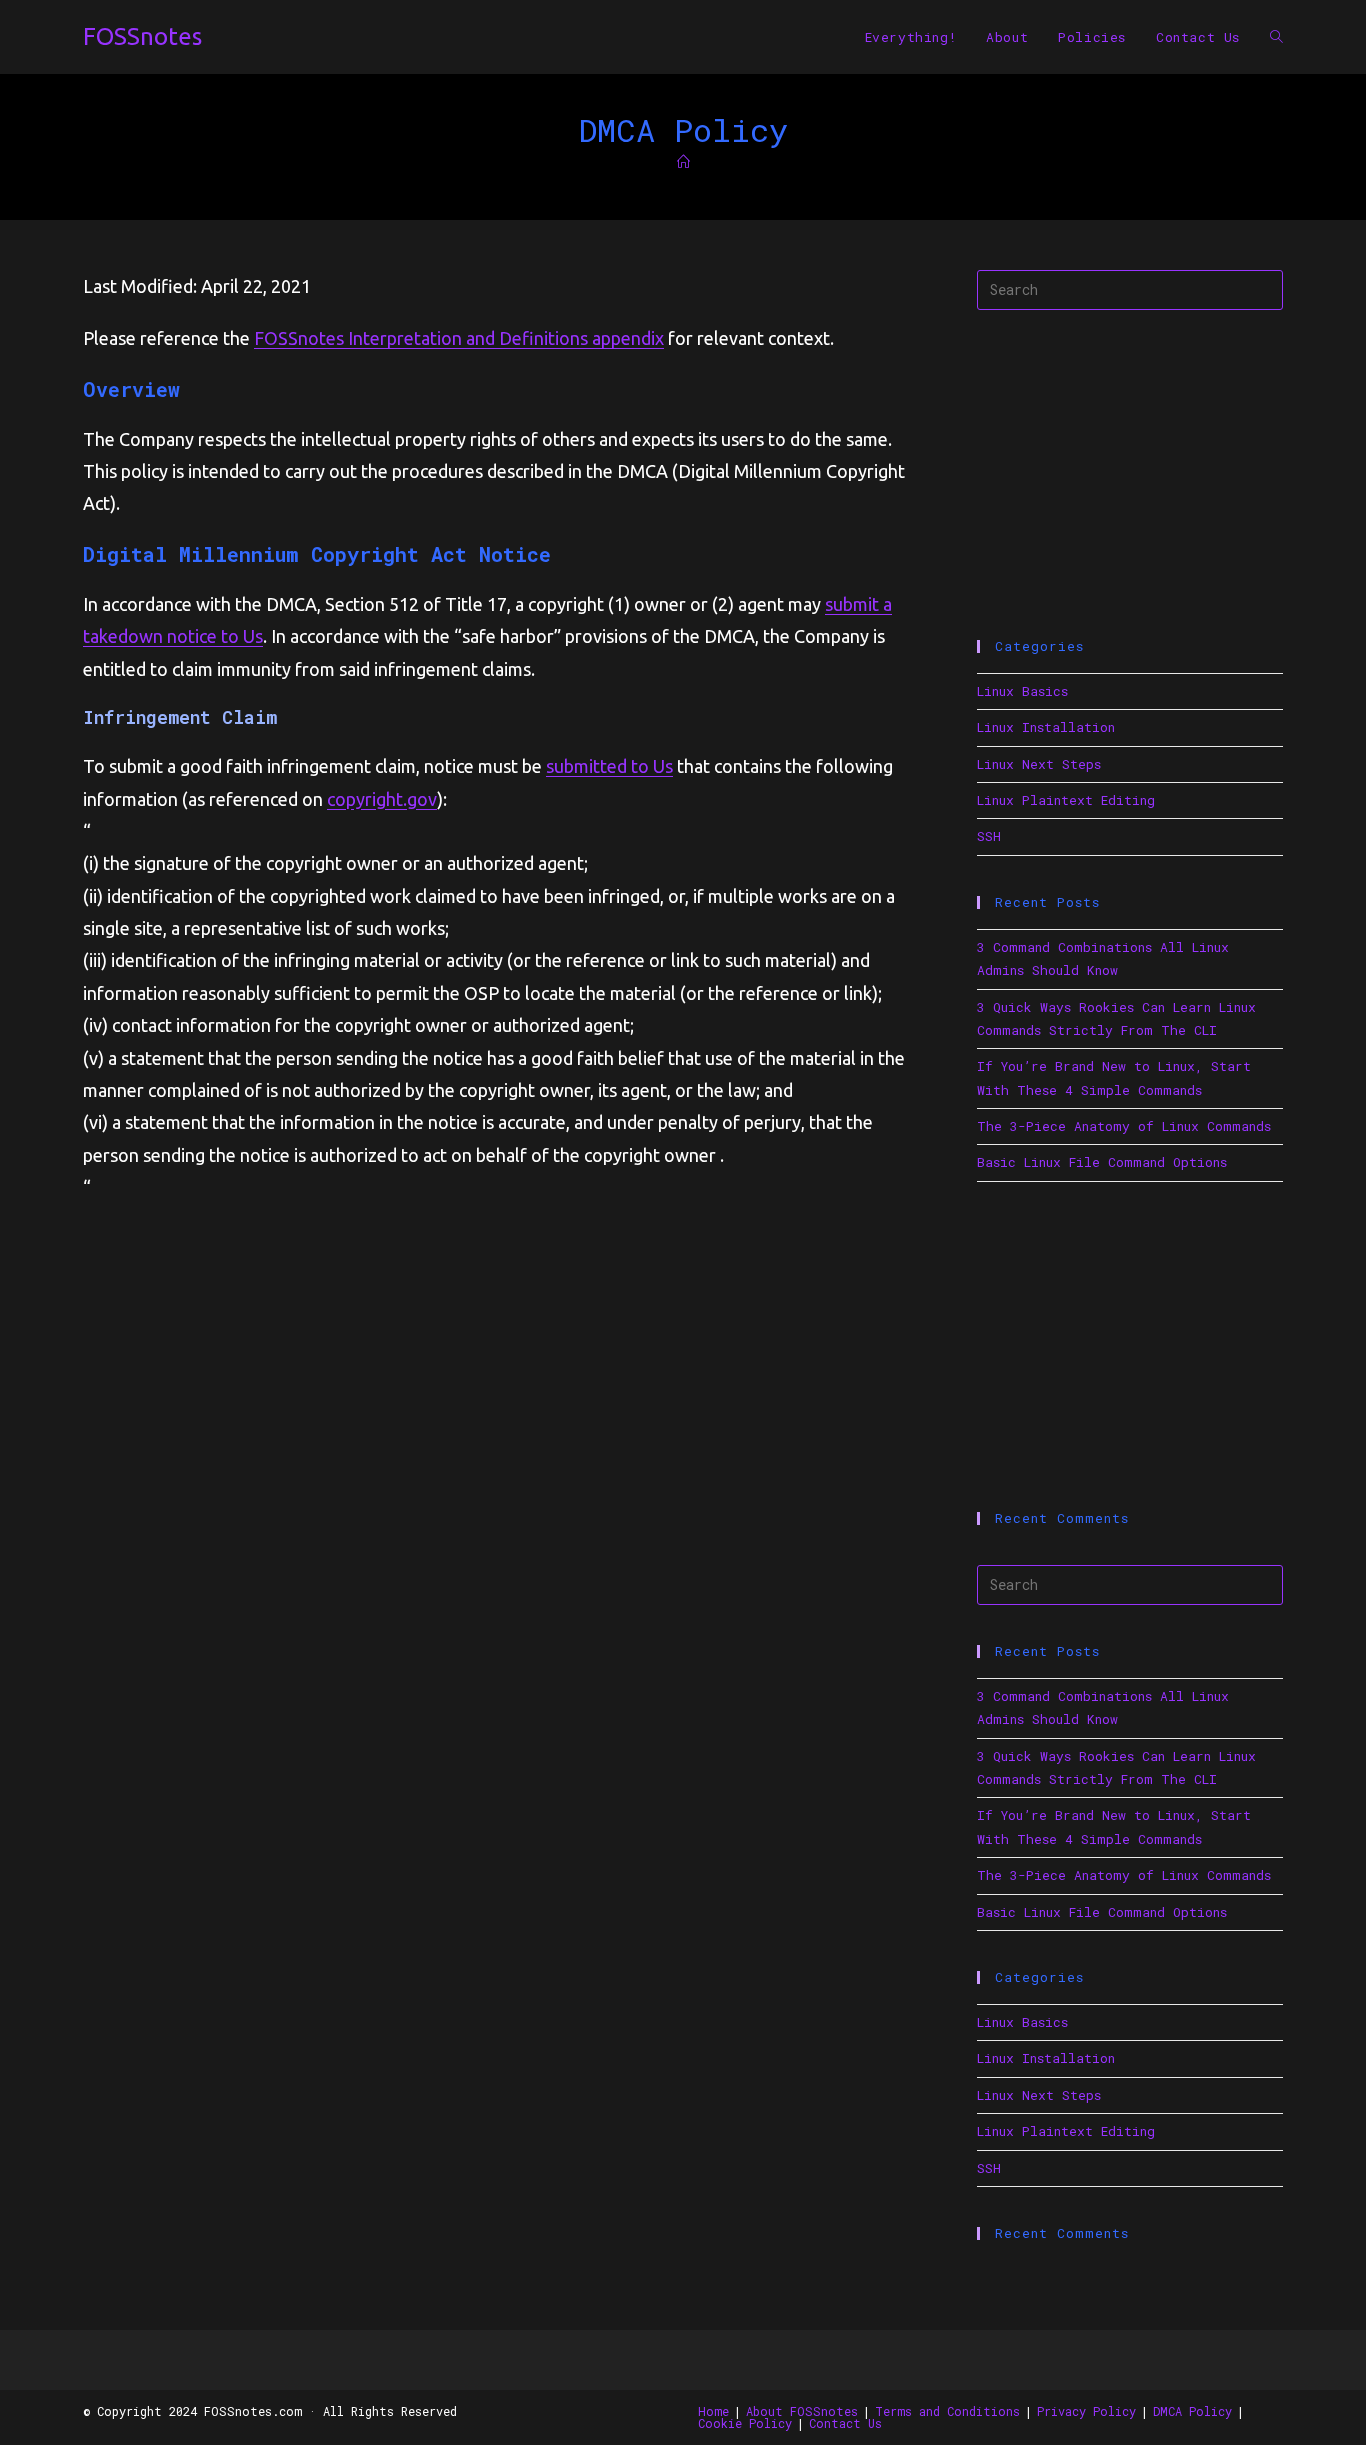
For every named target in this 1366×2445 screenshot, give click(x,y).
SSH (989, 836)
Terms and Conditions (947, 2411)
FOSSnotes (142, 36)
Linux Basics (1022, 691)
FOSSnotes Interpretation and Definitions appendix (459, 338)
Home (713, 2411)
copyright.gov (382, 799)
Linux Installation (1046, 727)
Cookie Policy (745, 2423)
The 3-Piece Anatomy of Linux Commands (1124, 1126)
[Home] (683, 162)
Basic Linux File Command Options (1102, 1162)
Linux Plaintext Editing (1066, 800)
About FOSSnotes (802, 2411)
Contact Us (845, 2423)
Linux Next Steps (1039, 764)
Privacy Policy (1086, 2411)
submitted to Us (609, 766)
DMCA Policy (1192, 2411)
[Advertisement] (1130, 475)
